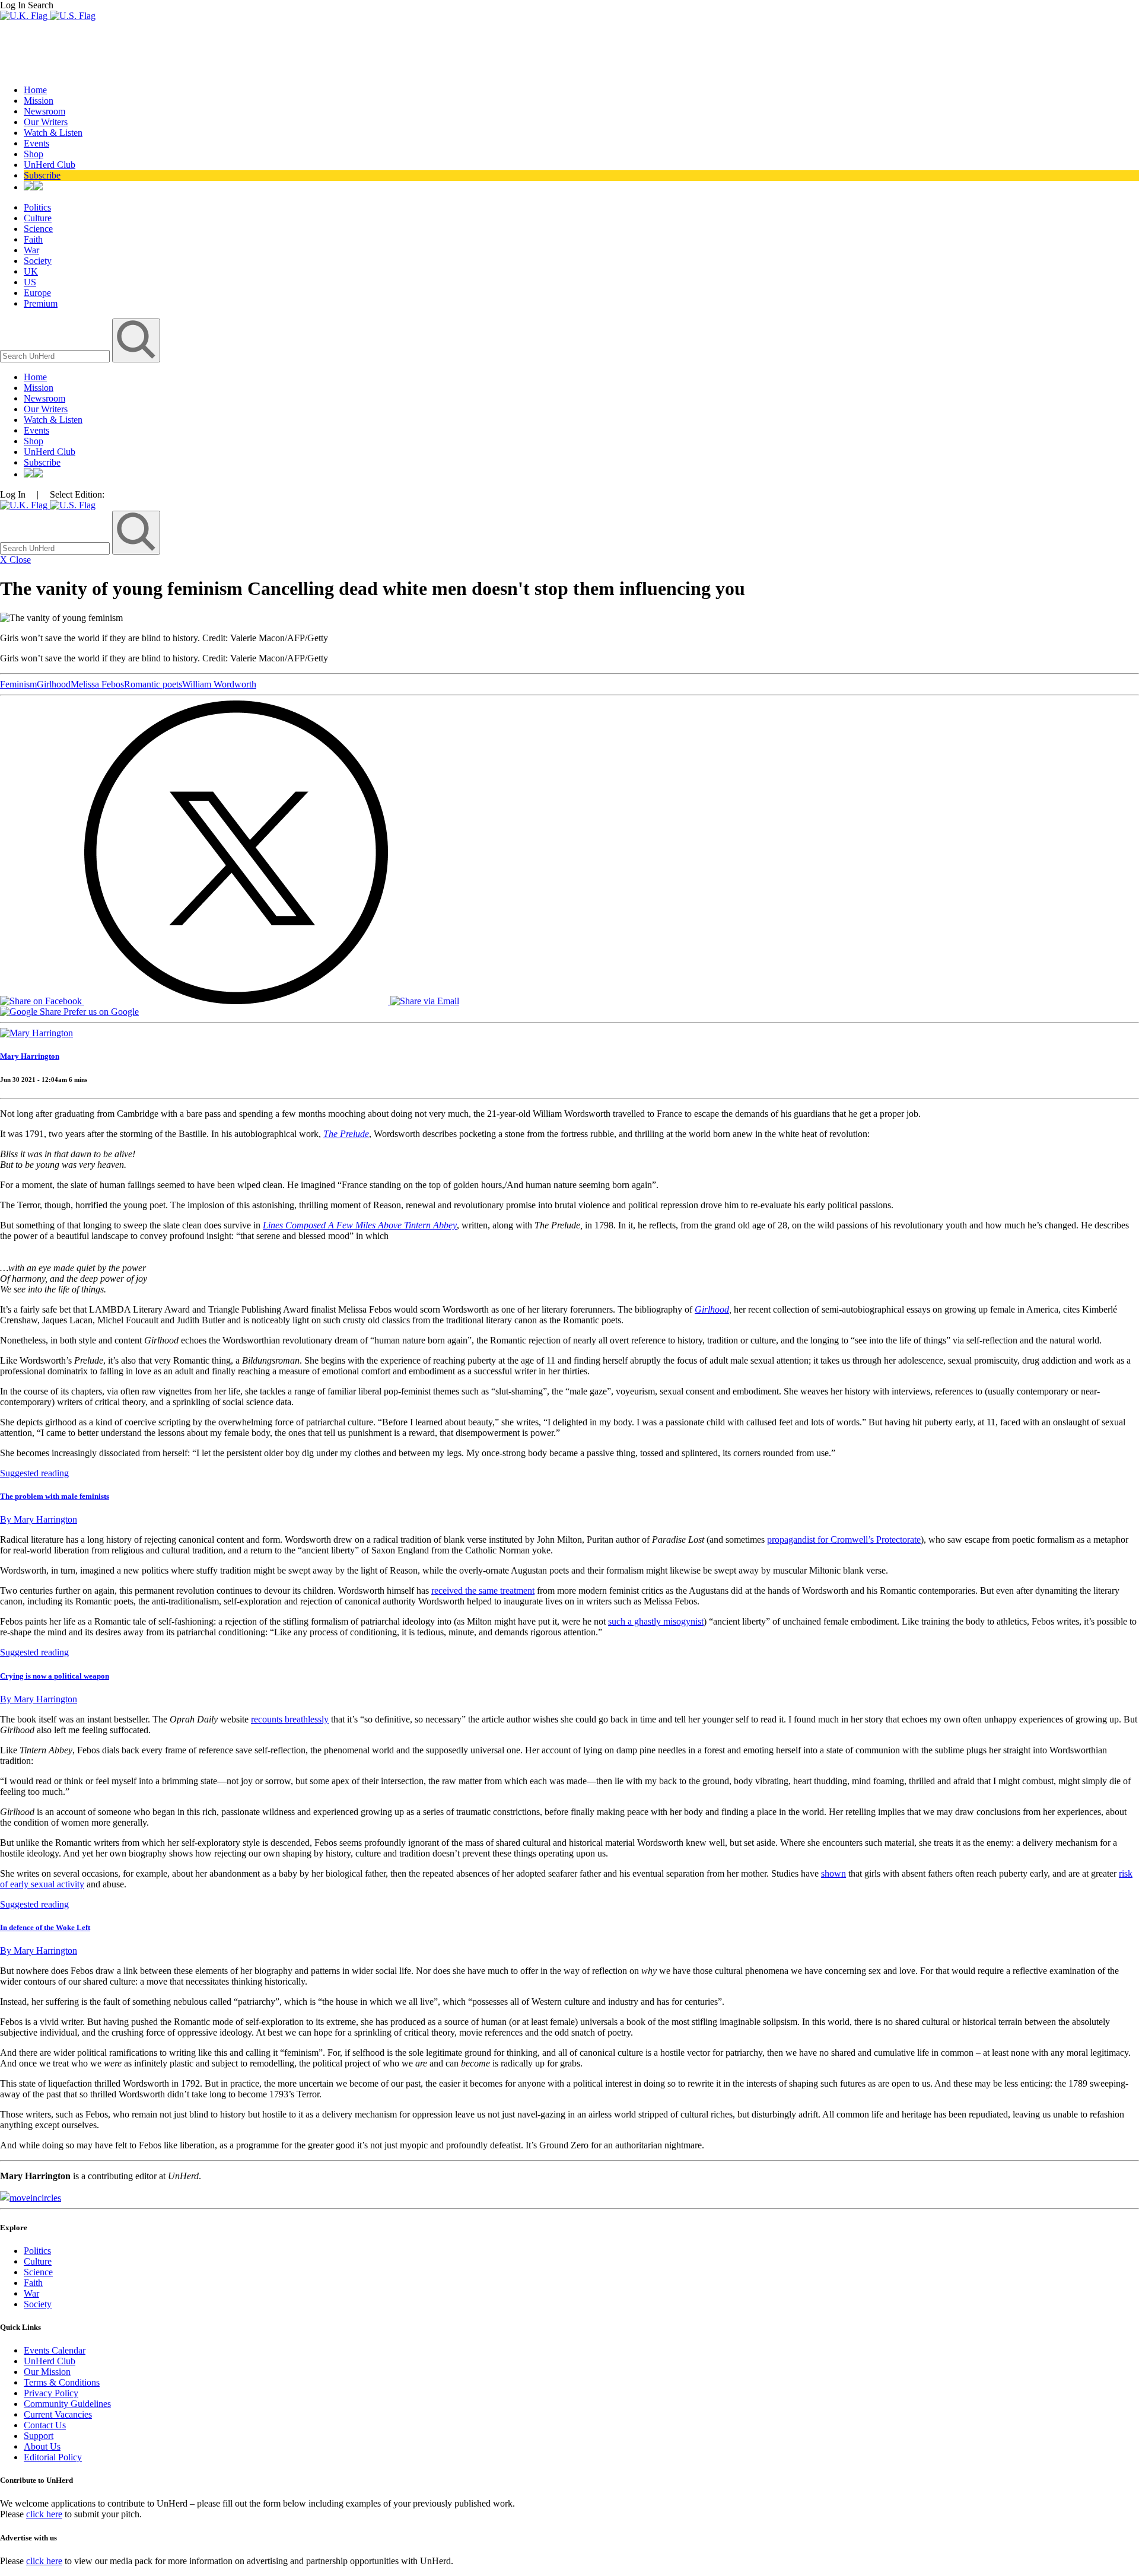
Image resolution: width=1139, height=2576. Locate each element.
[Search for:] (56, 356)
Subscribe (42, 175)
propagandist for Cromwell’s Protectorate (844, 1539)
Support (39, 2436)
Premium (41, 303)
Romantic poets (153, 684)
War (31, 250)
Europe (37, 293)
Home (35, 90)
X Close (15, 560)
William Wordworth (219, 684)
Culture (38, 218)
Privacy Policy (51, 2393)
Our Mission (47, 2372)
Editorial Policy (53, 2457)
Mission (39, 101)
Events (36, 143)
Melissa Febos (97, 684)
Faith (33, 239)
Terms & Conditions (62, 2382)
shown (833, 1873)
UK (31, 271)
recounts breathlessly (290, 1719)
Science (38, 229)
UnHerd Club (50, 165)
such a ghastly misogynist (656, 1621)
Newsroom (44, 111)
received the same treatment (483, 1591)
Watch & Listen (53, 133)
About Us (42, 2446)
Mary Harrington (30, 1056)
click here (44, 2514)
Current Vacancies (58, 2414)
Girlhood (54, 684)
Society (38, 261)
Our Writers (46, 122)
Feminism (18, 684)
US (30, 282)
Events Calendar (55, 2350)
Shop (34, 154)
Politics (37, 207)
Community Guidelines (67, 2404)
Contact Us (45, 2425)
